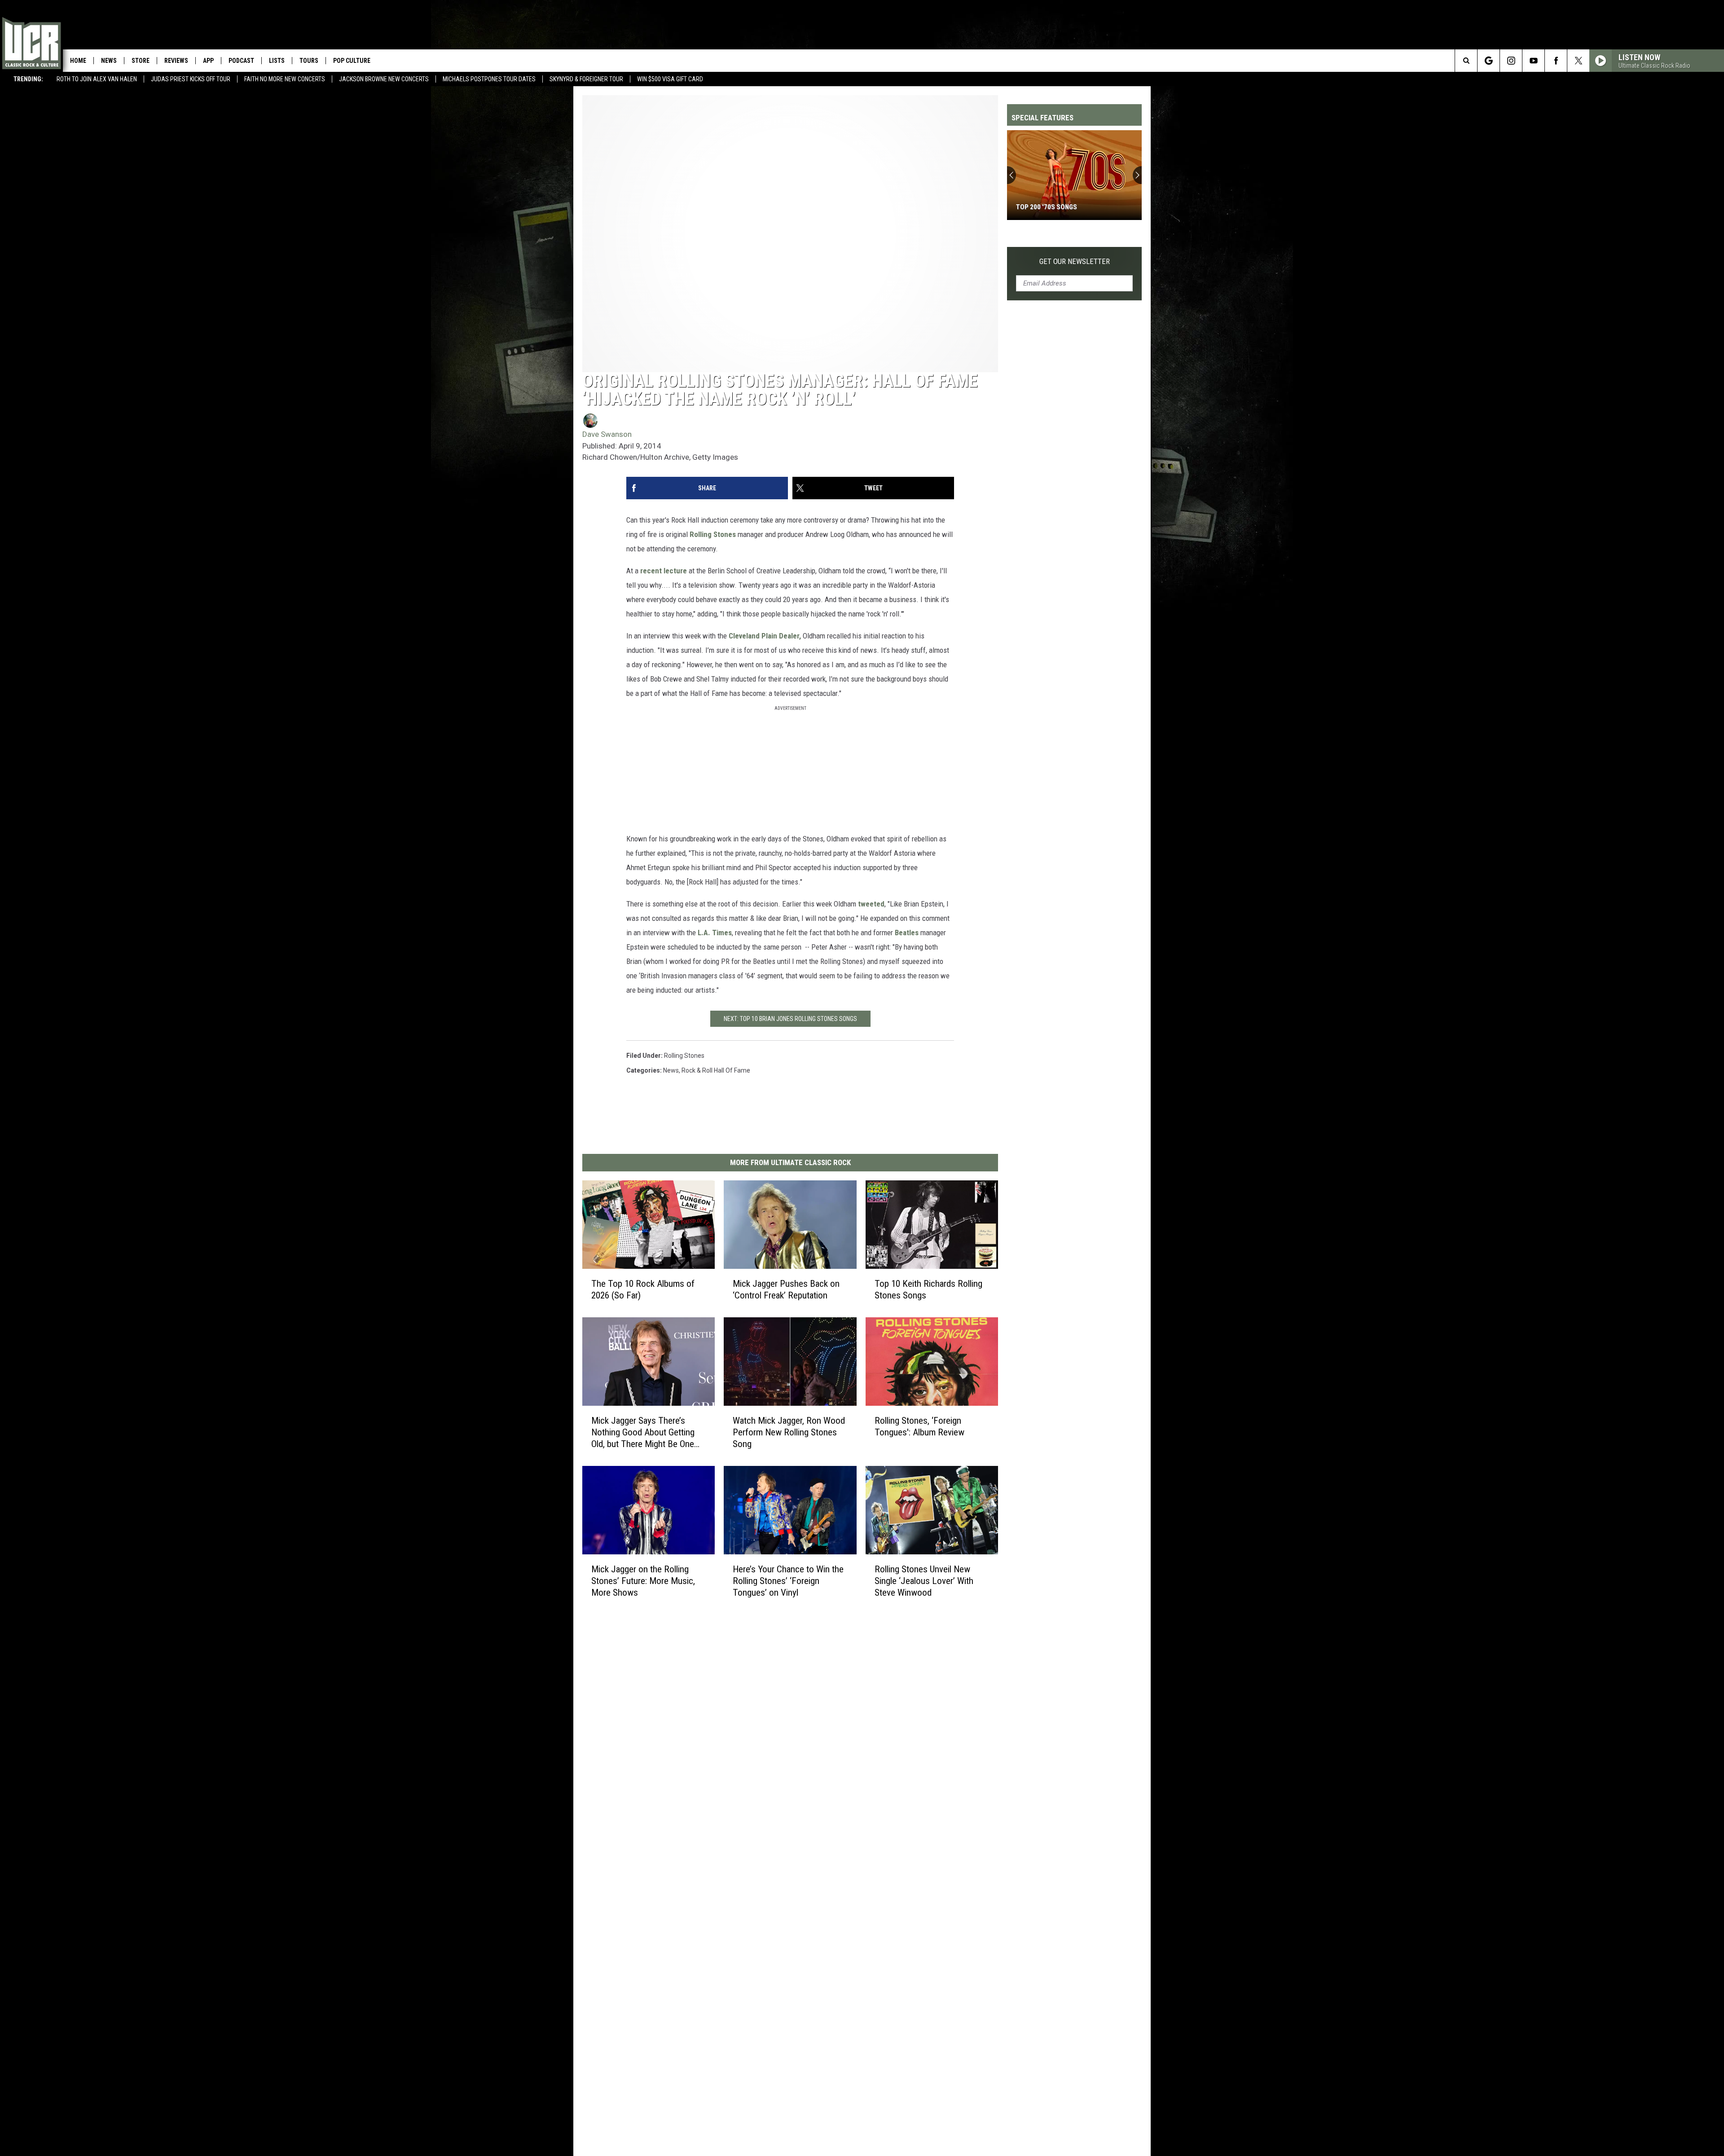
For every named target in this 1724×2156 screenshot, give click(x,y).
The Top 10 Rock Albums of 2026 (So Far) (643, 1289)
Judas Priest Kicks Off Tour (191, 79)
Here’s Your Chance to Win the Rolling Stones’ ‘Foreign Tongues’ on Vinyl (788, 1581)
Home (78, 61)
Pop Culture (352, 61)
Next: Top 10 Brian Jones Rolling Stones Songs (790, 1019)
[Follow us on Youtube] (1533, 61)
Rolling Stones (713, 534)
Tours (309, 61)
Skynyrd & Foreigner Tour (586, 79)
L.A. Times (715, 933)
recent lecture (664, 571)
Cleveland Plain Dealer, (765, 636)
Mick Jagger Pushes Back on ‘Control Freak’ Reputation (786, 1289)
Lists (277, 61)
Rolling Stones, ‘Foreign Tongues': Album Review (919, 1426)
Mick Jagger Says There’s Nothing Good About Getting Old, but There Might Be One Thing (643, 1432)
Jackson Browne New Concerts (384, 79)
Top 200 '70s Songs (1047, 207)
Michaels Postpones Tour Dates (489, 79)
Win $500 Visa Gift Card (670, 79)
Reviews (176, 61)
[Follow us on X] (1578, 61)
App (208, 61)
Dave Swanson (607, 434)
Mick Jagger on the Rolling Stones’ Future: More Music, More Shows (643, 1581)
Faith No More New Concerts (285, 79)
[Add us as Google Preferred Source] (1489, 61)
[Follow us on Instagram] (1511, 61)
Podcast (241, 61)
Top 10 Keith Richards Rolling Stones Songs (928, 1289)
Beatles (908, 933)
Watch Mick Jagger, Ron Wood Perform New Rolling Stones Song (789, 1432)
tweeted (871, 904)
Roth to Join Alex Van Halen (97, 79)
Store (141, 61)
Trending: (28, 79)
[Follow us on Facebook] (1556, 61)
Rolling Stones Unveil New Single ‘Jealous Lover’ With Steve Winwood (924, 1581)
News (109, 61)
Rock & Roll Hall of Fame (716, 1070)
